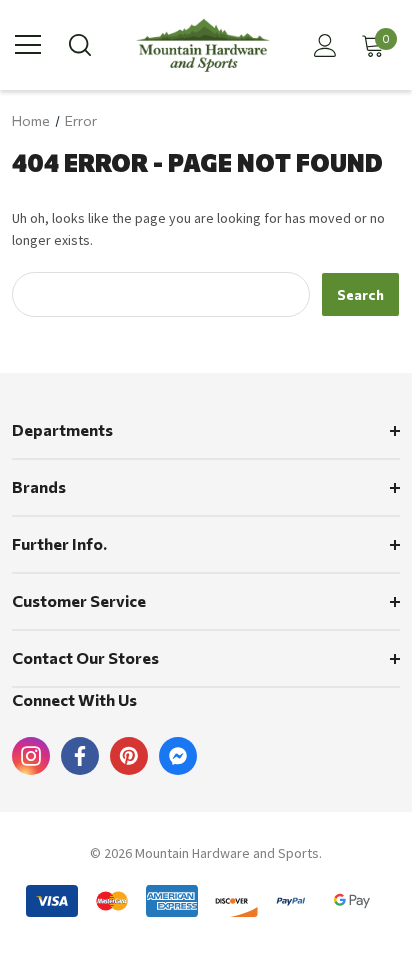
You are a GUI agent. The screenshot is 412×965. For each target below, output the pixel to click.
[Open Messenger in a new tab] (178, 756)
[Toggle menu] (28, 45)
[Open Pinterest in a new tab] (129, 756)
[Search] (78, 45)
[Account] (321, 45)
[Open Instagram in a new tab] (31, 756)
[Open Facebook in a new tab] (80, 756)
